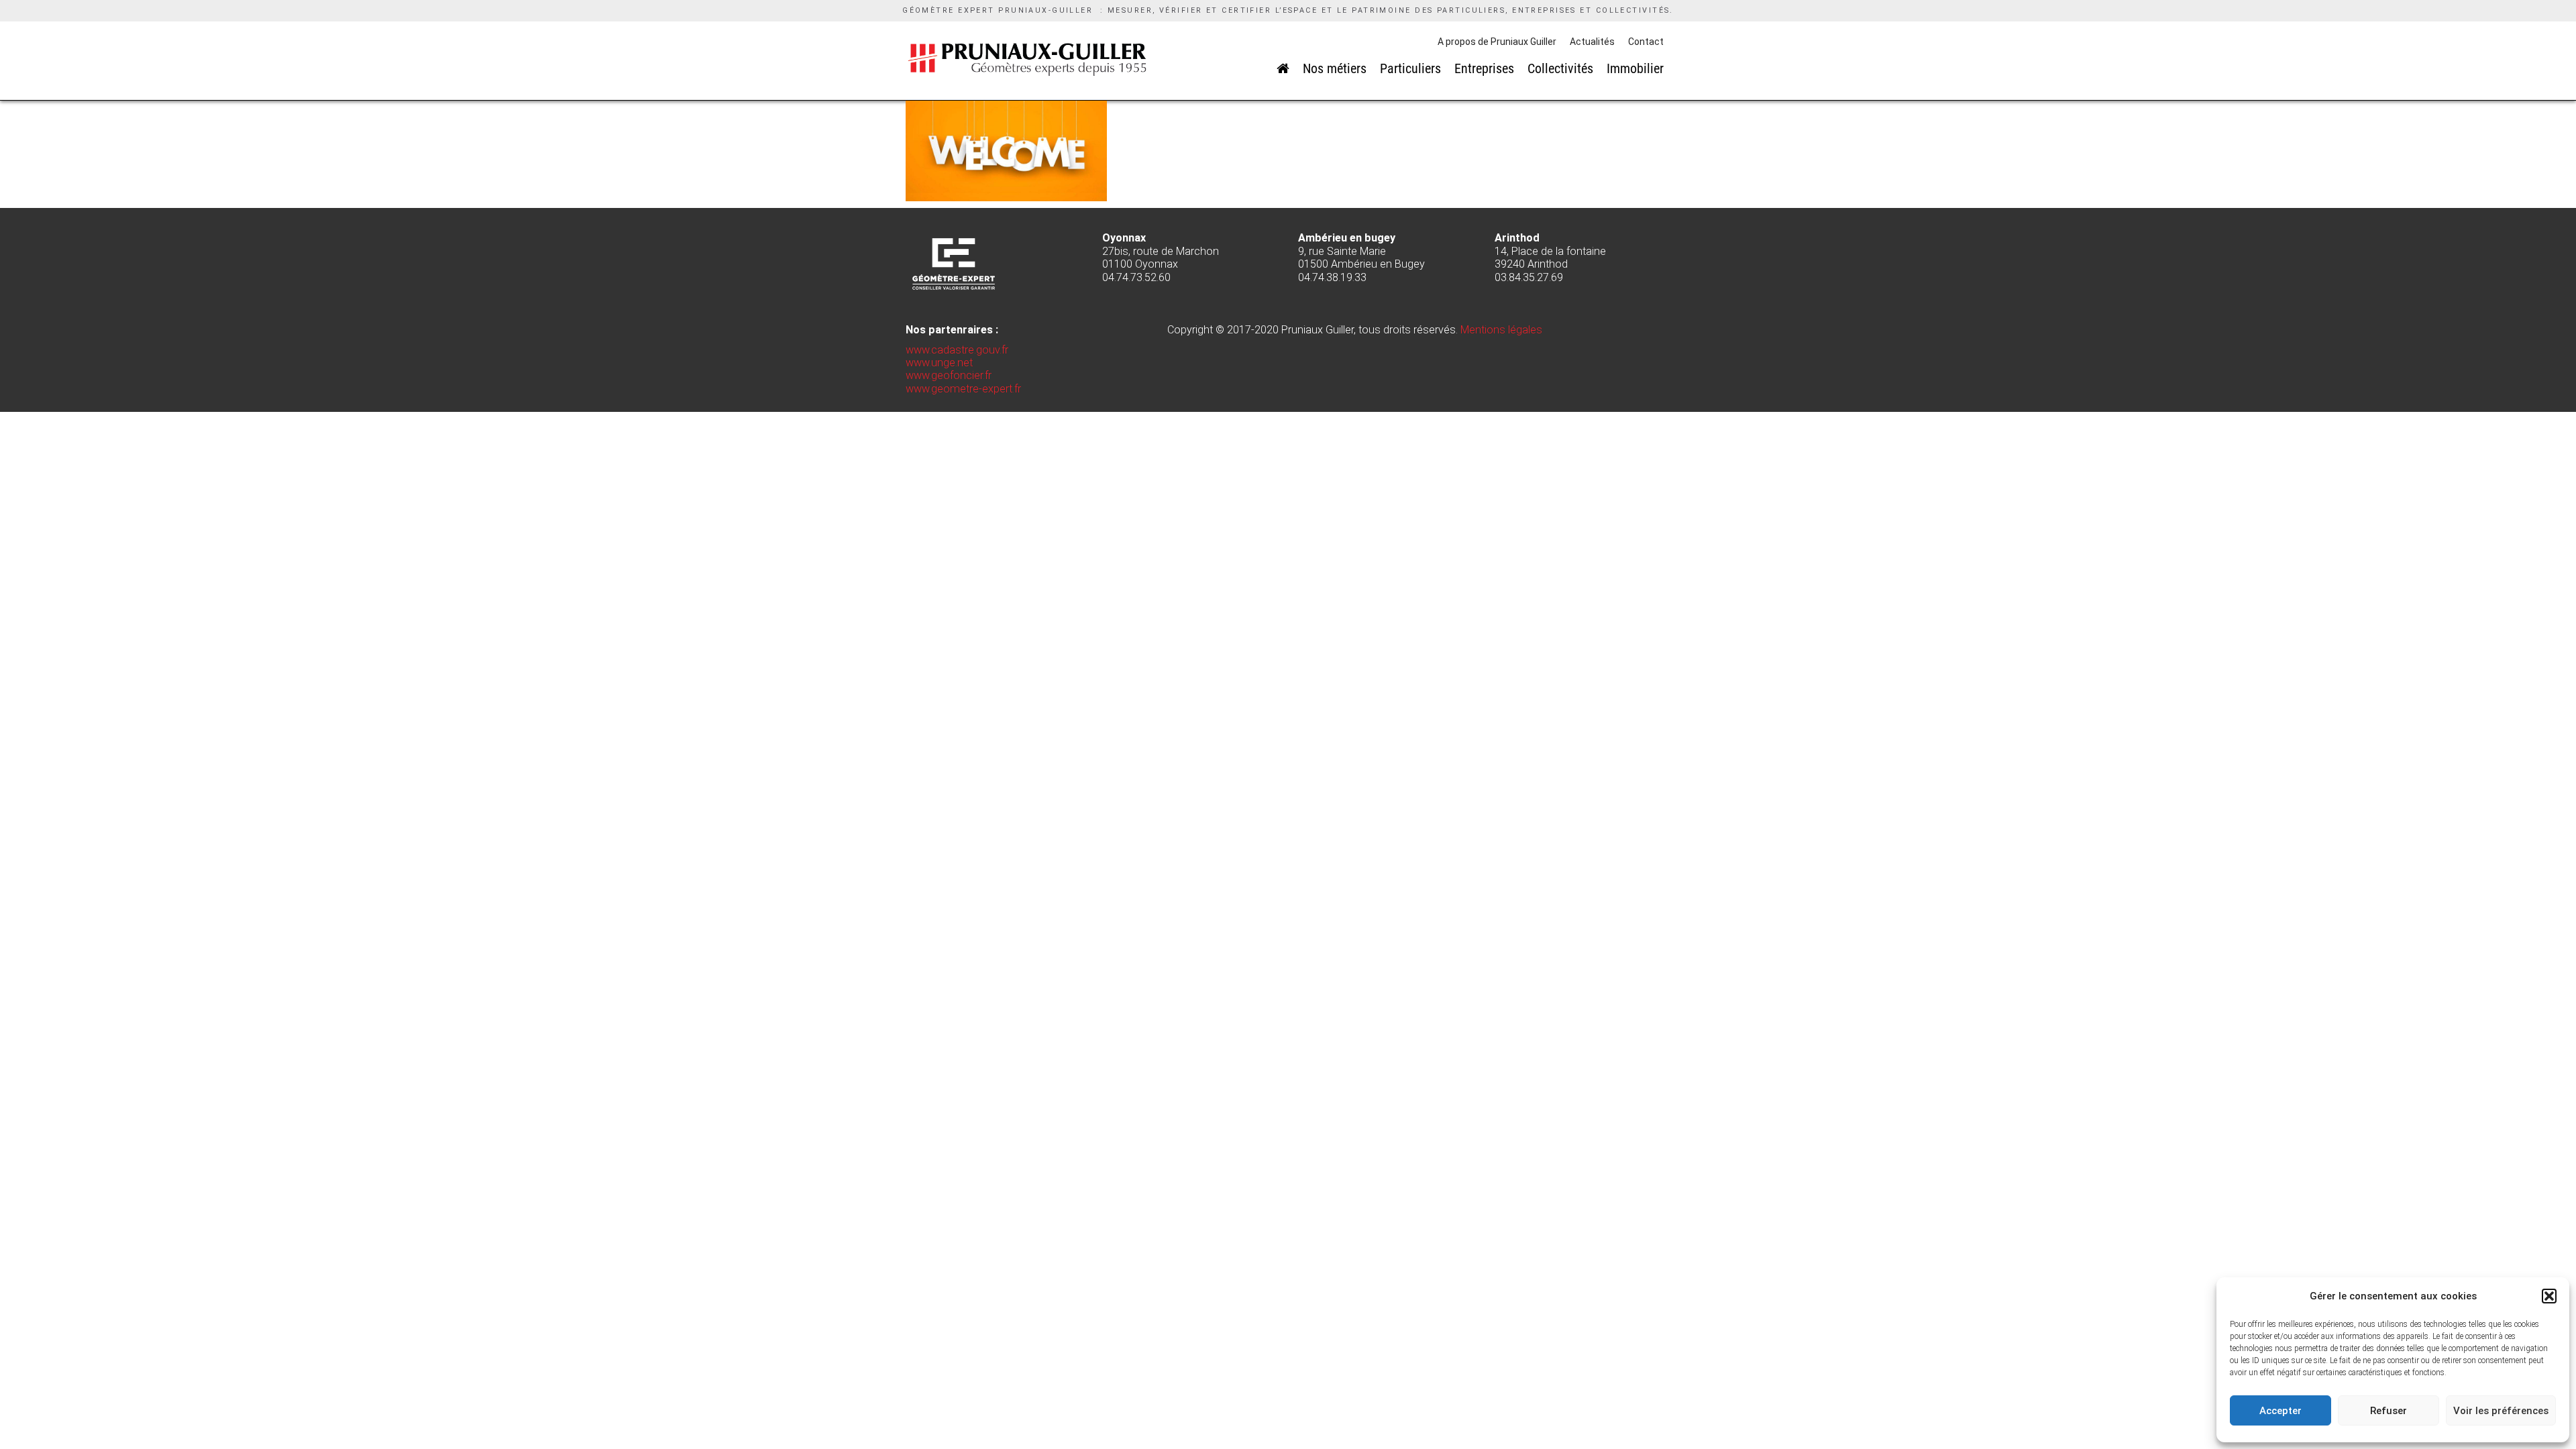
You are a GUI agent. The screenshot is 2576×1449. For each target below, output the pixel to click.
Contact (1646, 42)
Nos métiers (1335, 68)
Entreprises (1484, 68)
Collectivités (1560, 68)
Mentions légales (1501, 330)
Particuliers (1410, 68)
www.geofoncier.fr (949, 375)
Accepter (2280, 1411)
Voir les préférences (2501, 1411)
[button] (2549, 1296)
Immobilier (1635, 68)
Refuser (2389, 1411)
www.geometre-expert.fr (963, 389)
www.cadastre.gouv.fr (957, 350)
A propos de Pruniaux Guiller (1497, 42)
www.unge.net (939, 363)
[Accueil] (1283, 68)
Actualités (1592, 42)
